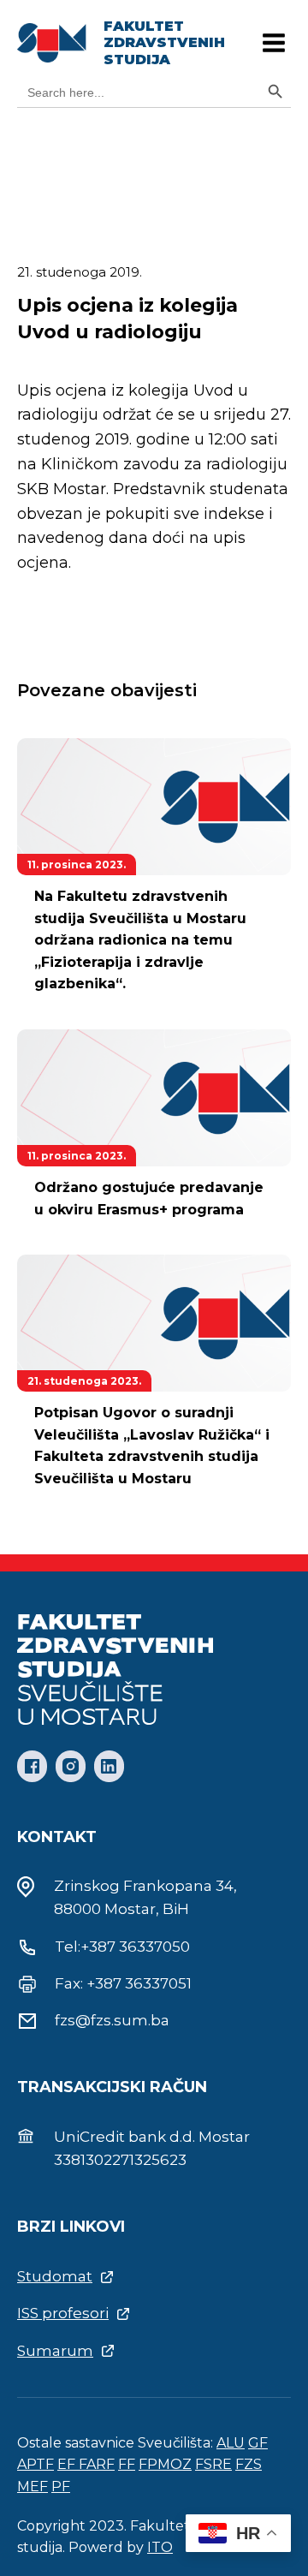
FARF (97, 2464)
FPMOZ (165, 2464)
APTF (36, 2464)
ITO (160, 2547)
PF (61, 2487)
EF (68, 2464)
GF (258, 2443)
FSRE (213, 2464)
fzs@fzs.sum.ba (112, 2020)
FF (127, 2464)
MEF (33, 2487)
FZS (249, 2464)
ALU (231, 2443)
